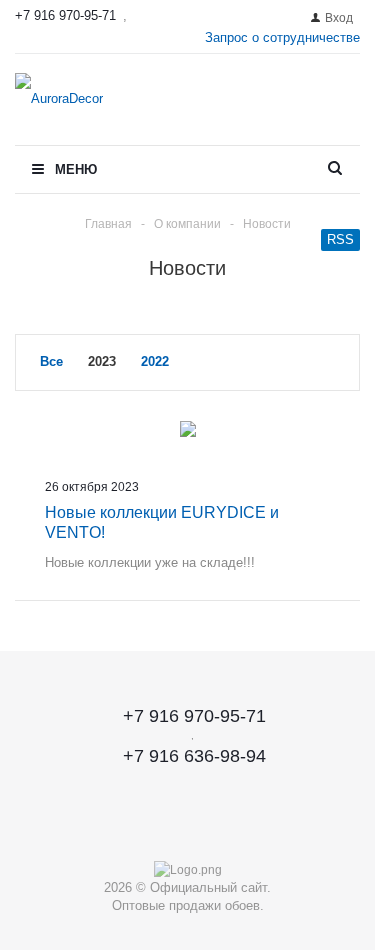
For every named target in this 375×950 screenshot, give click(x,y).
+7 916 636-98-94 (194, 756)
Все (51, 361)
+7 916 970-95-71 (65, 15)
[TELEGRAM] (187, 826)
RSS (340, 239)
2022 (155, 361)
